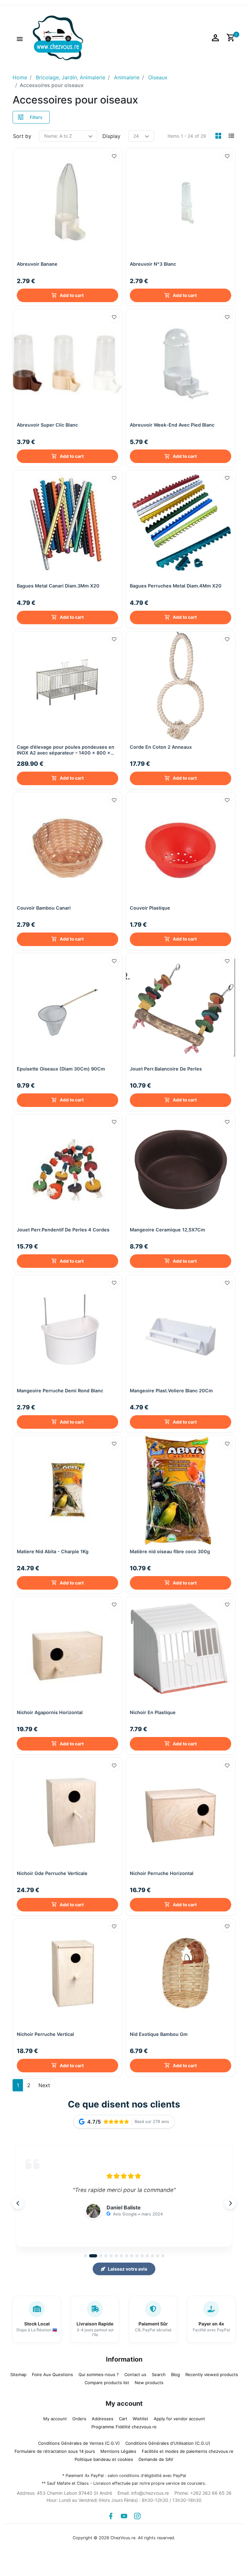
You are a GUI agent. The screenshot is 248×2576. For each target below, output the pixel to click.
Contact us (135, 2374)
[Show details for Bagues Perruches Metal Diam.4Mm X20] (181, 525)
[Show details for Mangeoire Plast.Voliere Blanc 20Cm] (181, 1329)
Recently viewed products (212, 2374)
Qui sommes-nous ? (99, 2374)
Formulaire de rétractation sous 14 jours (55, 2451)
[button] (20, 38)
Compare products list (107, 2383)
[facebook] (111, 2516)
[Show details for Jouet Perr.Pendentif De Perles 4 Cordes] (67, 1169)
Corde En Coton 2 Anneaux (161, 747)
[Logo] (58, 37)
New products (149, 2383)
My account (55, 2419)
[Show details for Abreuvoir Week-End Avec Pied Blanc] (181, 364)
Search (159, 2374)
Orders (79, 2419)
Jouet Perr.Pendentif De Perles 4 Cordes (63, 1230)
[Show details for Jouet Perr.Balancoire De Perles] (181, 1008)
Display (111, 136)
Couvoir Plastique (150, 908)
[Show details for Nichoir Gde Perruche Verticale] (67, 1812)
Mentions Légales (118, 2451)
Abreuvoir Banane (37, 264)
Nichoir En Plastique (153, 1712)
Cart (123, 2419)
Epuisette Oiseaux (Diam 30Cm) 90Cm (61, 1069)
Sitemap (18, 2374)
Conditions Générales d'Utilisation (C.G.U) (168, 2443)
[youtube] (124, 2516)
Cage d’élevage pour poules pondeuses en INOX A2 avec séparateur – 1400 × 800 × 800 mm (66, 750)
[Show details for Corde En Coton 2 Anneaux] (181, 686)
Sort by (22, 136)
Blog (176, 2374)
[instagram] (137, 2516)
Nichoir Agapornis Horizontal (50, 1712)
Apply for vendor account (179, 2419)
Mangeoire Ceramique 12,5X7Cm (167, 1230)
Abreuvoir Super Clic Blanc (47, 425)
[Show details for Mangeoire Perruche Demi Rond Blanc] (67, 1329)
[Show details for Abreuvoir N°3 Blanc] (181, 203)
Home (20, 77)
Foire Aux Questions (52, 2374)
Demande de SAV (156, 2459)
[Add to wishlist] (114, 156)
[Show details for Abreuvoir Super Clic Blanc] (67, 364)
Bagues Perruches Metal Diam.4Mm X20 (176, 586)
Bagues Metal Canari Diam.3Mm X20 (58, 586)
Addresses (103, 2419)
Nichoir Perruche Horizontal (162, 1873)
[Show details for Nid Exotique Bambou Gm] (181, 1973)
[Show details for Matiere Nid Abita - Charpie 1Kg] (67, 1490)
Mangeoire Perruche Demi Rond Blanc (60, 1391)
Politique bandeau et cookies (104, 2459)
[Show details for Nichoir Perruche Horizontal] (181, 1812)
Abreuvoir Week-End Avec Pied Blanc (172, 425)
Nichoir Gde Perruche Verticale (52, 1873)
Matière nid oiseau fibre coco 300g (170, 1551)
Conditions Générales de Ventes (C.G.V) (79, 2443)
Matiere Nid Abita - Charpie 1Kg (53, 1551)
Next (44, 2085)
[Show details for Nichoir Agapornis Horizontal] (67, 1651)
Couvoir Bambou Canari (44, 908)
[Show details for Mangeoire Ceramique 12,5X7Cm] (181, 1169)
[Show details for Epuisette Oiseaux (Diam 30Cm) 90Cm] (67, 1008)
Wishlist (140, 2419)
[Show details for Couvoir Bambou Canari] (67, 847)
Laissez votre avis (128, 2269)
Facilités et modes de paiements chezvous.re (188, 2451)
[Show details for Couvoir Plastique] (181, 847)
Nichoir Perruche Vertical (45, 2034)
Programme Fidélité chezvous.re (124, 2427)
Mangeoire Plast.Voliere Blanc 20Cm (171, 1391)
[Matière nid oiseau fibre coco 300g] (181, 1490)
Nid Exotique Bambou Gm (159, 2034)
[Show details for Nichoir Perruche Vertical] (67, 1973)
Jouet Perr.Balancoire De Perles (166, 1069)
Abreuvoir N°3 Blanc (153, 264)
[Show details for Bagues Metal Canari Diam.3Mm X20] (67, 525)
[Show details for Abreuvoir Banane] (67, 203)
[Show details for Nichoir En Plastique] (181, 1651)
